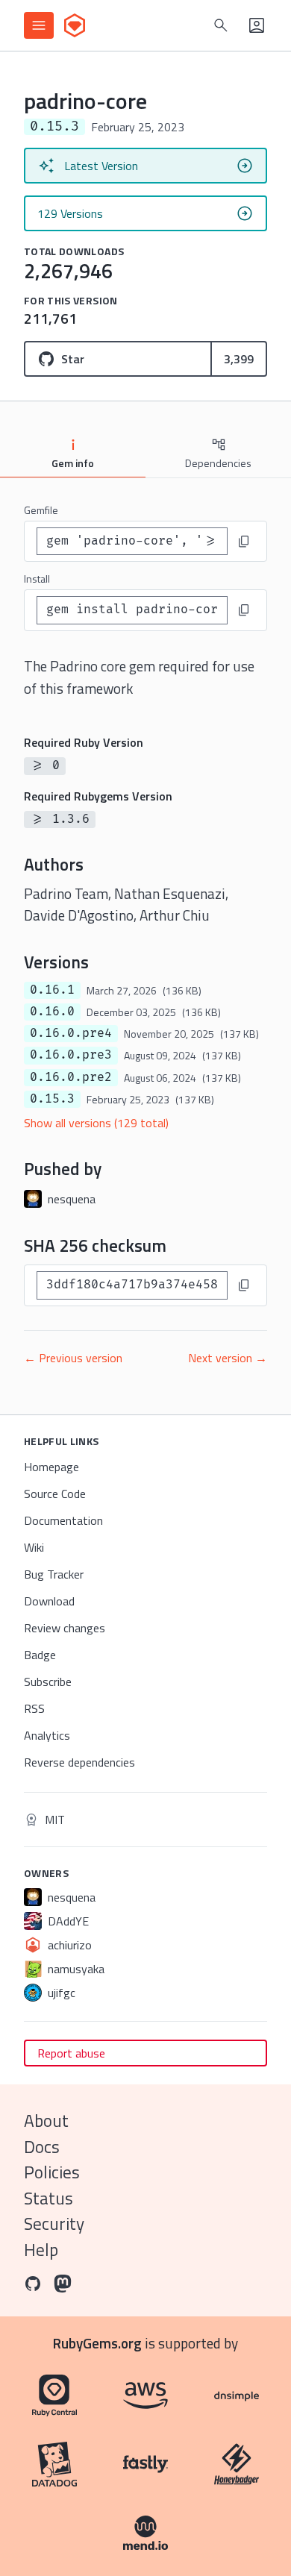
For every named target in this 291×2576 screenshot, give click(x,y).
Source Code (55, 1494)
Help (41, 2250)
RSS (34, 1708)
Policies (52, 2172)
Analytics (47, 1735)
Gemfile (41, 510)
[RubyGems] (75, 25)
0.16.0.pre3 (71, 1055)
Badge (40, 1655)
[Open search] (221, 25)
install (37, 579)
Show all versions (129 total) (96, 1123)
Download (49, 1601)
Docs (42, 2147)
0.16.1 (52, 990)
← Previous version (73, 1358)
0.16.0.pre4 (71, 1033)
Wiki (34, 1547)
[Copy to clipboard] (244, 542)
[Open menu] (39, 25)
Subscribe (48, 1682)
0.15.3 (52, 1099)
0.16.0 (52, 1012)
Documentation (63, 1520)
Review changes (65, 1628)
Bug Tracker (54, 1574)
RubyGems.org (97, 2343)
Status (48, 2198)
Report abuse (71, 2053)
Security (54, 2224)
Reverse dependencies (79, 1762)
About (46, 2121)
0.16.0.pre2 (71, 1077)
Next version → (228, 1358)
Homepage (51, 1467)
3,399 (239, 359)
